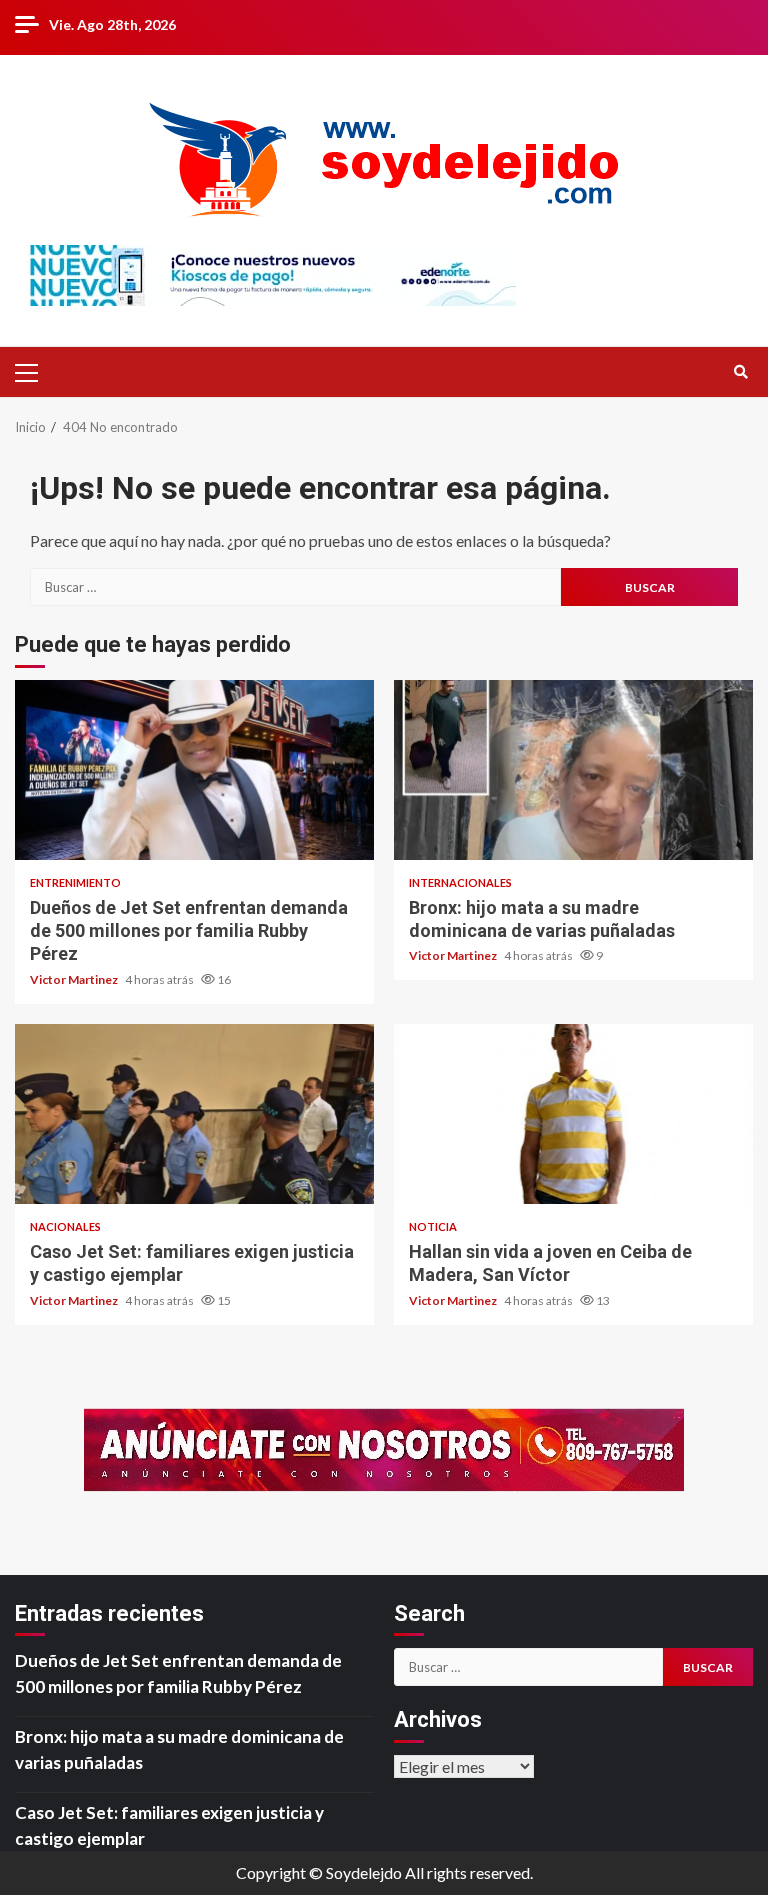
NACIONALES (65, 1226)
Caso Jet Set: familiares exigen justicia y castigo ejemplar (194, 1114)
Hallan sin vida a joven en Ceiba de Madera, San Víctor (573, 1114)
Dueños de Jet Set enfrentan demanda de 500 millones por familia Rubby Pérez (194, 770)
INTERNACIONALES (460, 882)
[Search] (740, 372)
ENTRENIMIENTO (75, 882)
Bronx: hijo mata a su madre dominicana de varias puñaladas (573, 770)
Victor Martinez (75, 979)
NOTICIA (433, 1226)
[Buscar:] (295, 587)
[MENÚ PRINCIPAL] (35, 372)
